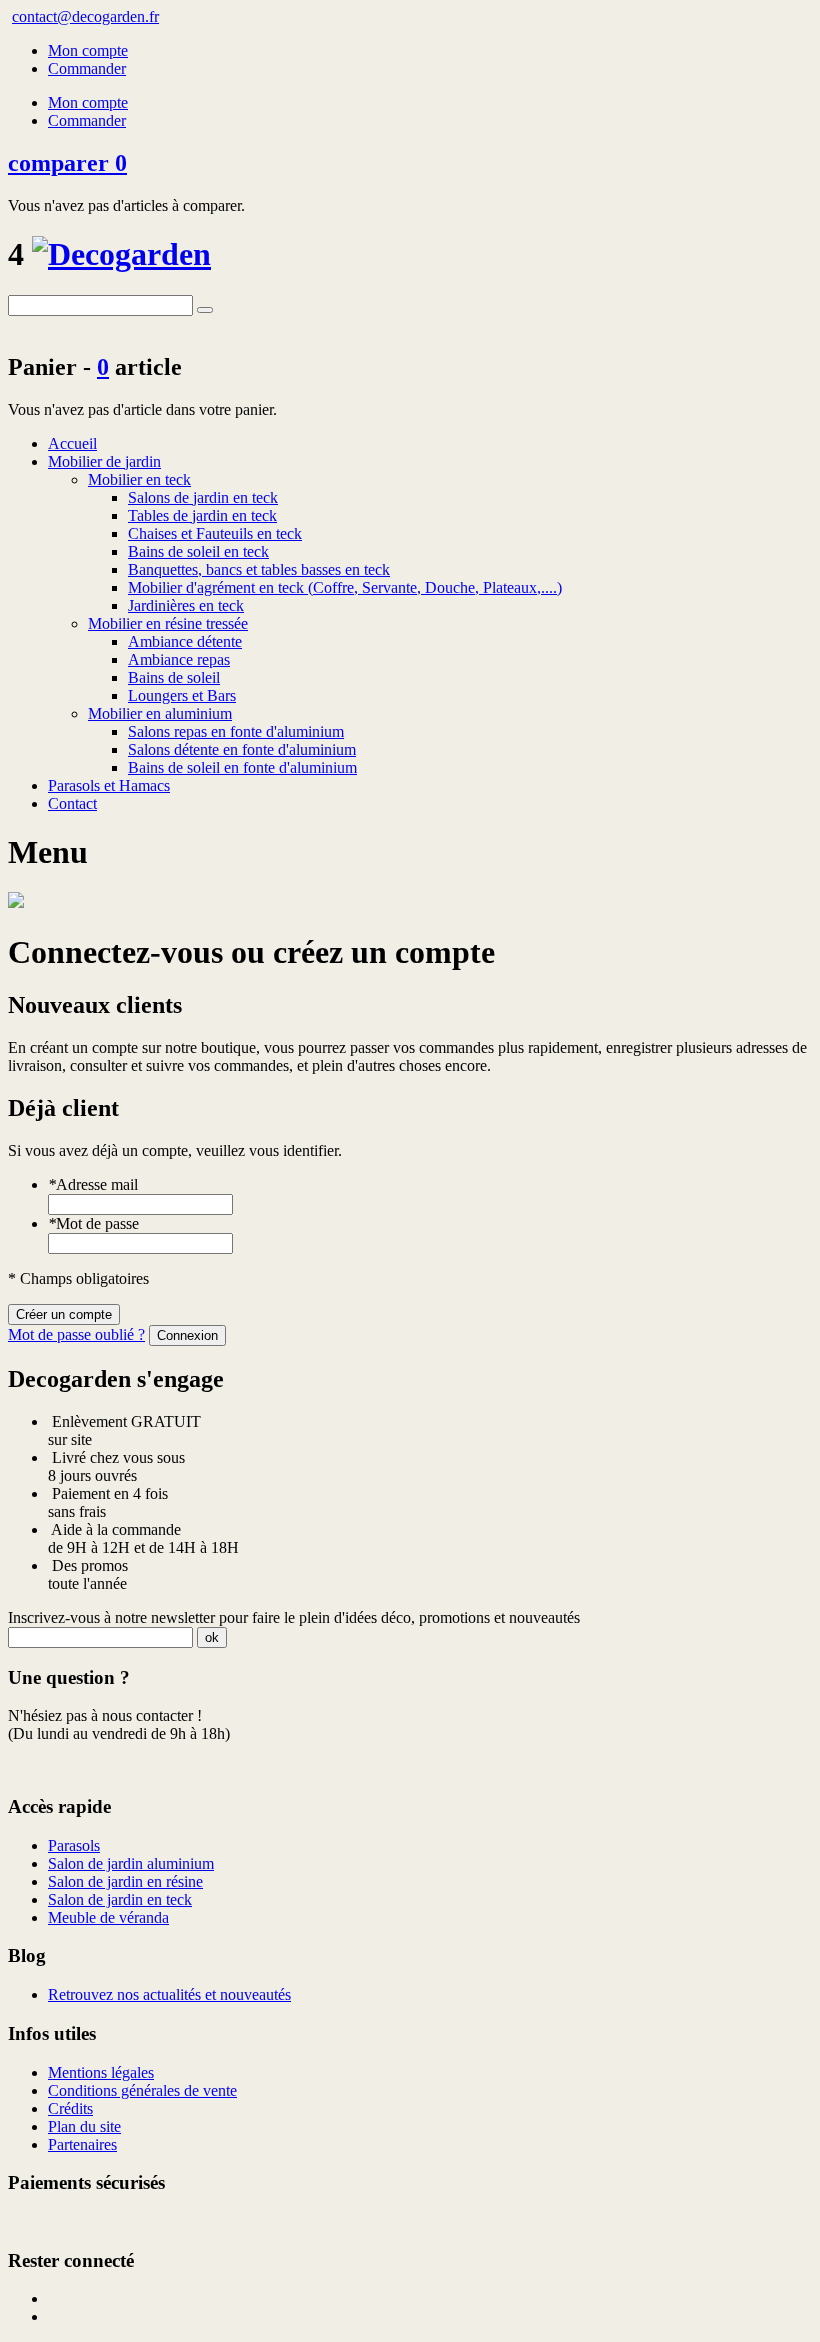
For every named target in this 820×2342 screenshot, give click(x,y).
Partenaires (82, 2144)
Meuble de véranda (108, 1917)
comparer (67, 163)
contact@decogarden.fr (85, 16)
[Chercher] (205, 310)
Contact (72, 803)
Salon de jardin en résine (125, 1881)
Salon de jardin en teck (120, 1899)
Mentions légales (101, 2072)
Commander (87, 68)
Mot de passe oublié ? (76, 1334)
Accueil (72, 443)
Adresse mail (93, 1184)
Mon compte (88, 50)
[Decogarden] (121, 254)
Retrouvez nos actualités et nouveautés (169, 1994)
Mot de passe (93, 1223)
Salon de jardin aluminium (131, 1863)
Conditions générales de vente (142, 2090)
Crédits (70, 2108)
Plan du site (84, 2126)
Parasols (74, 1845)
